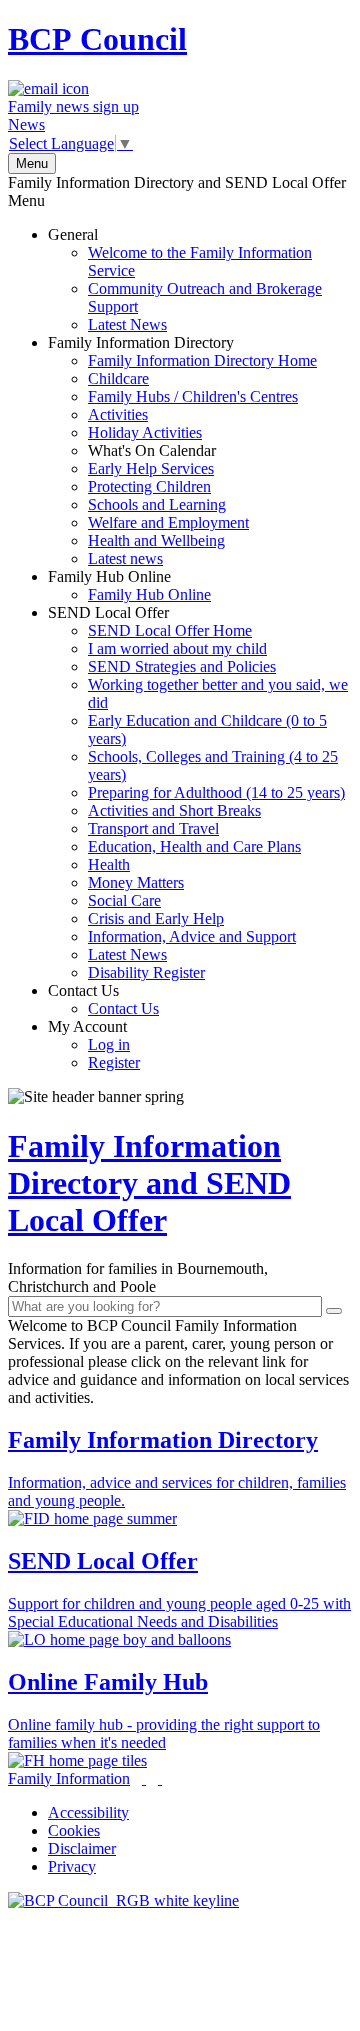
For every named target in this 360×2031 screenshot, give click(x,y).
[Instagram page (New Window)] (160, 1778)
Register (114, 1062)
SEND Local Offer (198, 792)
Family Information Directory (182, 450)
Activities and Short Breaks (174, 810)
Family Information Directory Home (202, 360)
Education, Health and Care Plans (194, 846)
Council (97, 39)
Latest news (125, 558)
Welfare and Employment (168, 522)
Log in (109, 1044)
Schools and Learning (157, 504)
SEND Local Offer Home (170, 630)
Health (109, 864)
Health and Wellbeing (156, 540)
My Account (94, 1044)
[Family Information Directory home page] (123, 1900)
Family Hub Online (129, 585)
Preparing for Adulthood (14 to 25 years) (216, 792)
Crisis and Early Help (156, 918)
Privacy (72, 1866)
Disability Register (146, 972)
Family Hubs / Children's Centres (193, 396)
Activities (118, 414)
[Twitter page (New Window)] (144, 1778)
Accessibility (88, 1812)
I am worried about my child (177, 648)
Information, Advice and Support (192, 936)
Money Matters (136, 882)
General (185, 279)
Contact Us (103, 999)
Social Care (124, 900)
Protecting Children (149, 486)
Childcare (118, 378)
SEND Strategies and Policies (182, 666)
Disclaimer (82, 1848)
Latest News (127, 324)
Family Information (69, 1778)
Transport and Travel (153, 828)
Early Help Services (151, 468)
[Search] (334, 1311)
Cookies (74, 1830)
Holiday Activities (145, 432)
